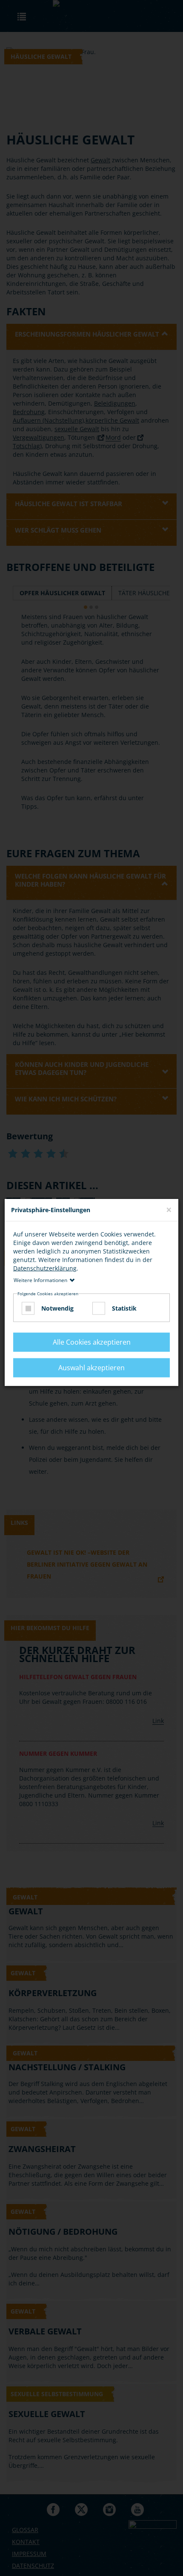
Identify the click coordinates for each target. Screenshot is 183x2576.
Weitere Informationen (40, 1280)
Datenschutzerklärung (45, 1268)
